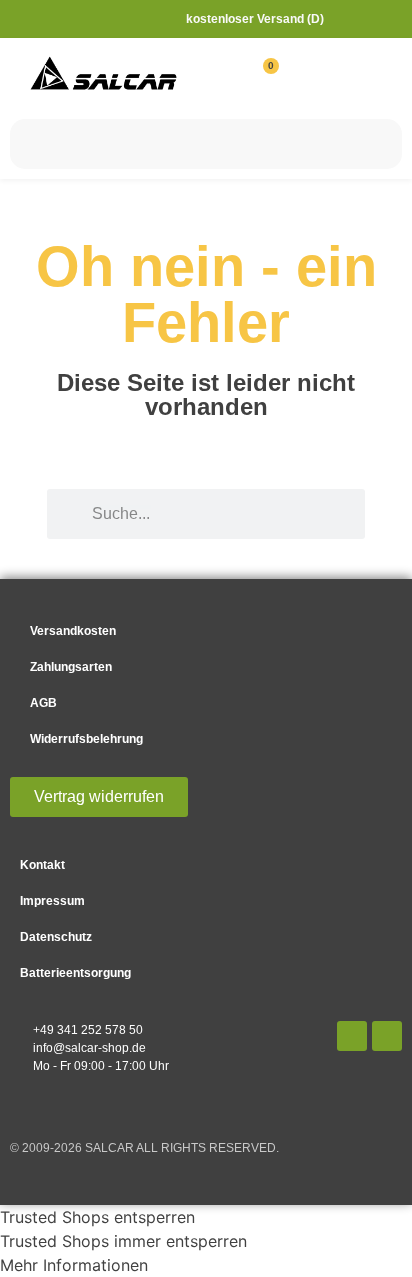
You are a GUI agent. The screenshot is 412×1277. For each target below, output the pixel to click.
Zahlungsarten (71, 667)
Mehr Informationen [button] (74, 1265)
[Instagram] (387, 1036)
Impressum (52, 901)
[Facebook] (352, 1036)
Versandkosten (73, 631)
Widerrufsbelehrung (86, 739)
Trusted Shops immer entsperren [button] (123, 1241)
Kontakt (42, 865)
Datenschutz (56, 937)
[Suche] (377, 144)
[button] (372, 74)
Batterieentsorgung (75, 973)
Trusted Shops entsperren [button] (97, 1217)
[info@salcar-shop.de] (391, 17)
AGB (43, 703)
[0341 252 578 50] (355, 17)
